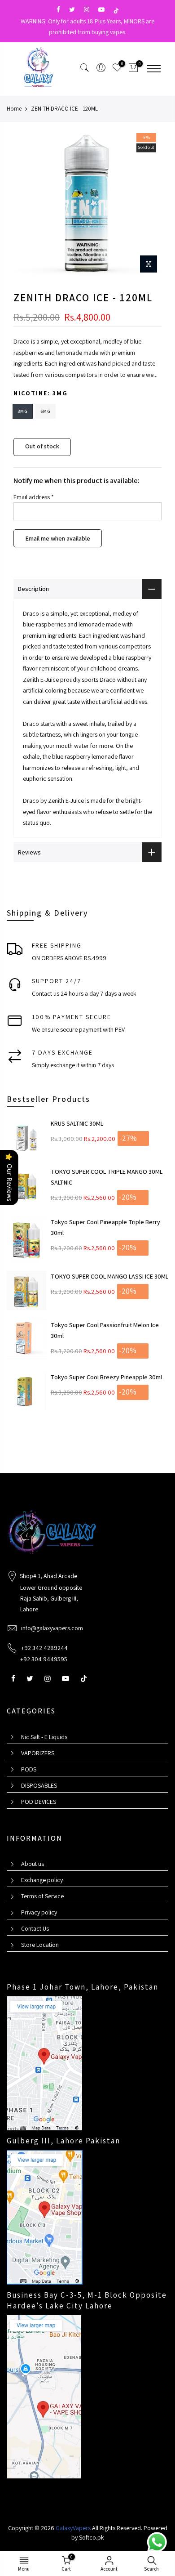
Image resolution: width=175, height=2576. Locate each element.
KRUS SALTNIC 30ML (77, 1123)
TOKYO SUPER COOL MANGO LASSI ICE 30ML (109, 1276)
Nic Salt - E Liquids (44, 1737)
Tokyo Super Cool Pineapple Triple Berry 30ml (105, 1227)
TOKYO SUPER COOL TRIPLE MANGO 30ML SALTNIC (107, 1177)
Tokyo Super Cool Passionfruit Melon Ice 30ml (105, 1330)
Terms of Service (42, 1896)
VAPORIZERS (38, 1753)
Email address (34, 497)
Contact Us (35, 1928)
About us (33, 1864)
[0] (133, 69)
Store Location (40, 1945)
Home (14, 109)
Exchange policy (42, 1880)
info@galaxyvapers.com (52, 1628)
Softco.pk (92, 2537)
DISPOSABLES (39, 1785)
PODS (29, 1769)
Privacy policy (39, 1912)
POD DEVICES (39, 1802)
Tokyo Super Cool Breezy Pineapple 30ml (106, 1377)
